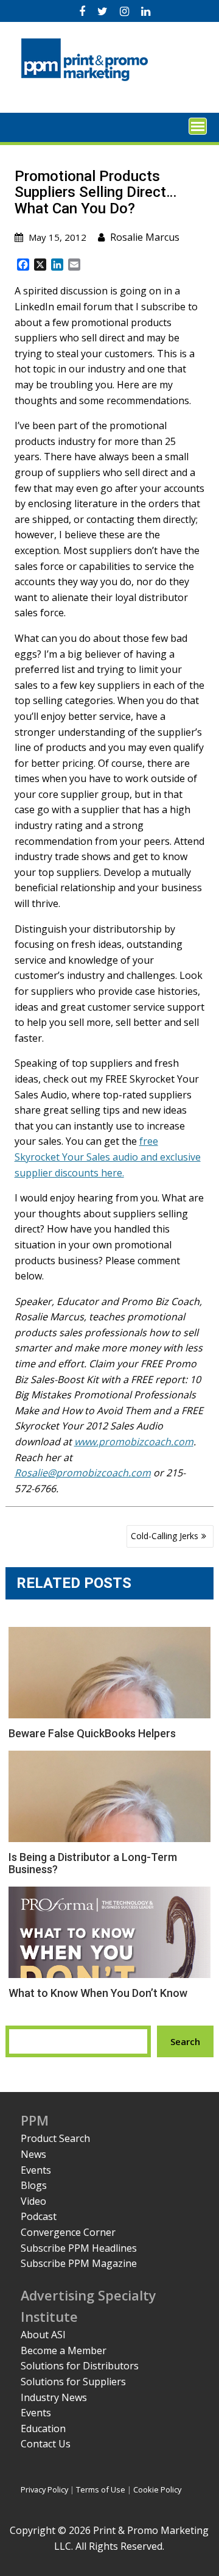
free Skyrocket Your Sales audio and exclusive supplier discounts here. (108, 1157)
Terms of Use (101, 2489)
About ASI (43, 2335)
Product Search (55, 2138)
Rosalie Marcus (145, 237)
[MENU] (198, 126)
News (33, 2154)
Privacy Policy (44, 2489)
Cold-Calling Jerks (165, 1536)
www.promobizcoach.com (134, 1442)
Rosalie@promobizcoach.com (83, 1473)
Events (36, 2170)
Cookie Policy (157, 2489)
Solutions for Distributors (80, 2366)
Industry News (54, 2397)
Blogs (34, 2185)
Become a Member (64, 2350)
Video (33, 2201)
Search (185, 2041)
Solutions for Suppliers (73, 2382)
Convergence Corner (68, 2232)
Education (43, 2428)
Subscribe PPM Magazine (79, 2263)
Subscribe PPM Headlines (79, 2248)
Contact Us (46, 2444)
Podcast (39, 2216)
